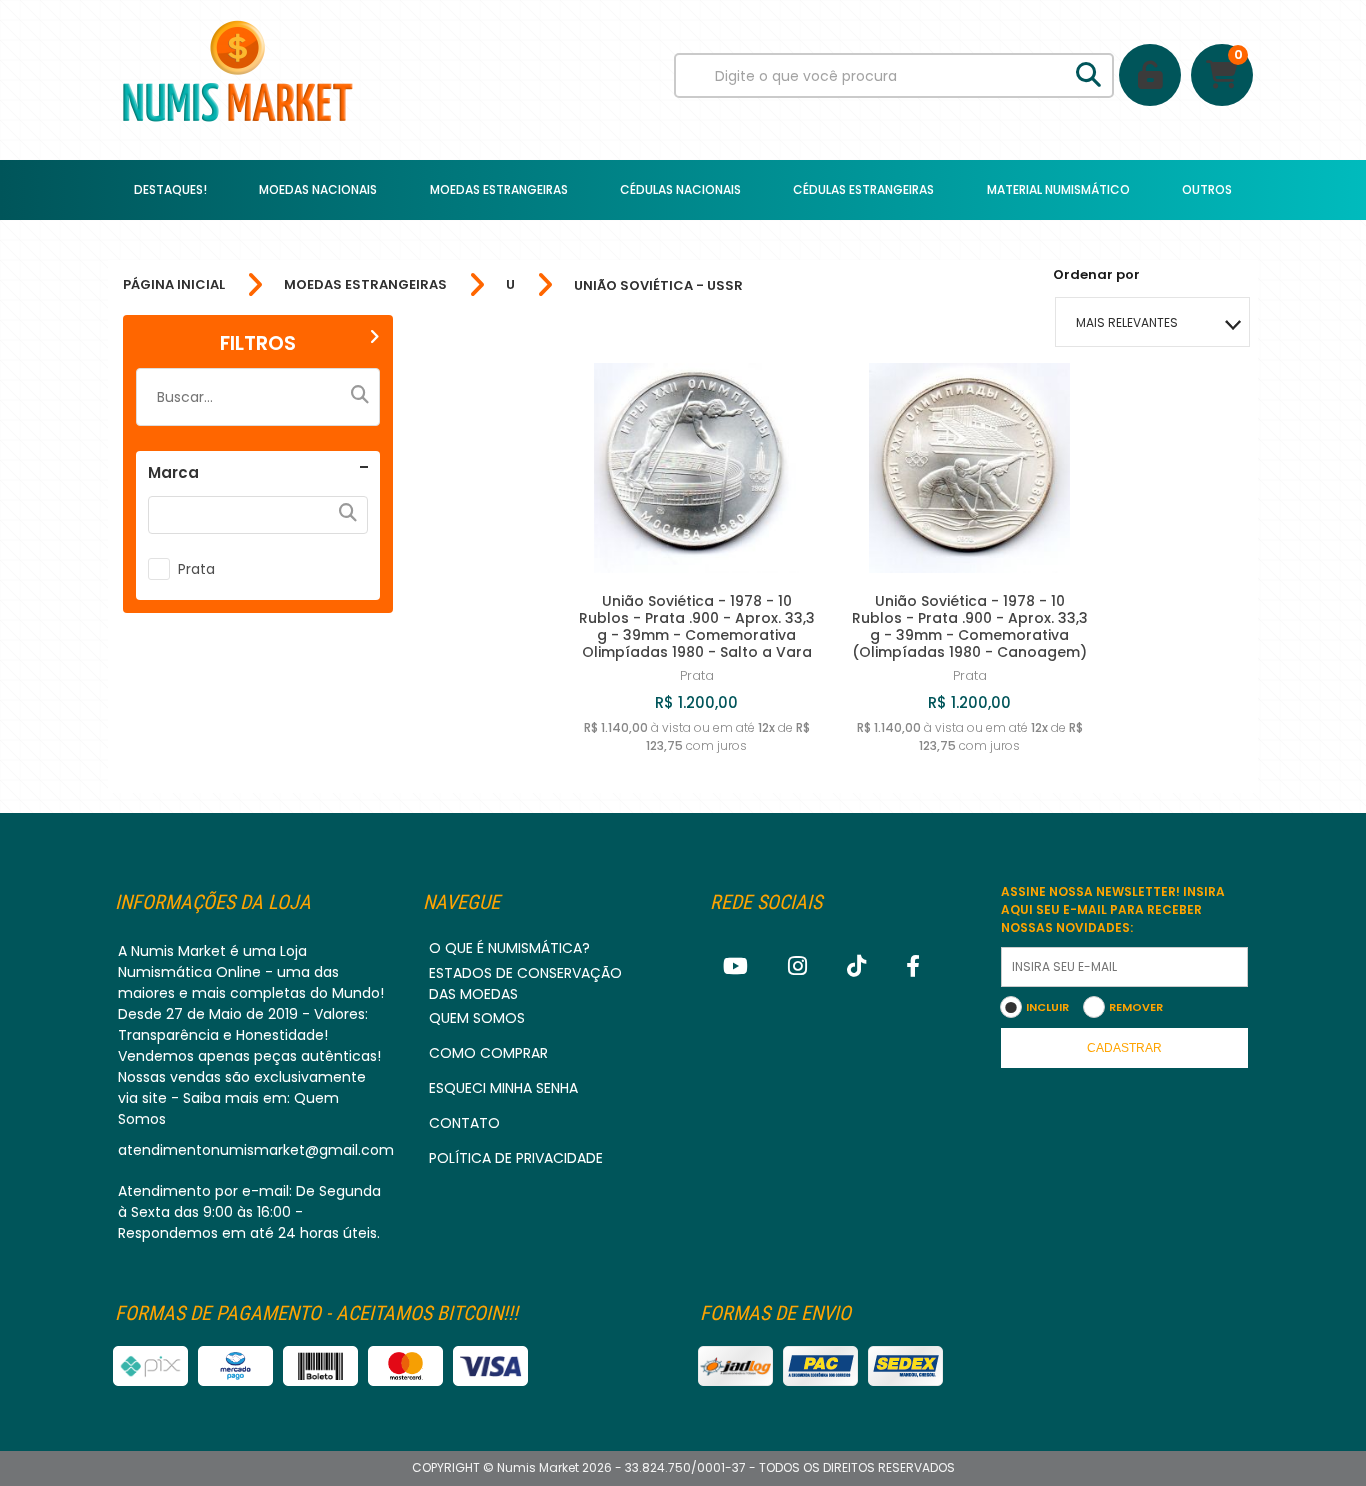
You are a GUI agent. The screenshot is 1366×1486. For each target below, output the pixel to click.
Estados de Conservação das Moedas (525, 983)
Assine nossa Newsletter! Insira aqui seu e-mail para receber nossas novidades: (1113, 909)
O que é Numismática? (509, 948)
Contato (464, 1123)
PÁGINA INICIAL (174, 285)
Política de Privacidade (516, 1158)
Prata (196, 569)
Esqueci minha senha (503, 1088)
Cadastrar (1124, 1048)
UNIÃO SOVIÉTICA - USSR (658, 285)
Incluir (1047, 1007)
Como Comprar (488, 1053)
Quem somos (477, 1018)
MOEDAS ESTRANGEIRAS (365, 285)
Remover (1136, 1007)
